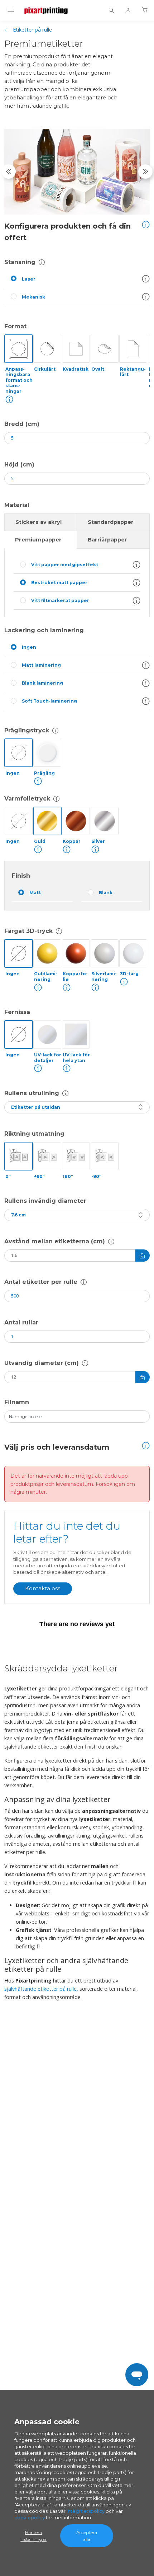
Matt (35, 893)
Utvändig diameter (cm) (42, 1363)
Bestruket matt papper (59, 583)
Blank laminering (42, 683)
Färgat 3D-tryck (28, 931)
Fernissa (17, 1012)
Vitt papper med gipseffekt (65, 565)
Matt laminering (41, 665)
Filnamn (17, 1402)
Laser (29, 279)
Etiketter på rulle (32, 30)
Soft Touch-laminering (49, 701)
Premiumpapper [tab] (38, 540)
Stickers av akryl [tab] (38, 522)
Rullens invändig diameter (45, 1201)
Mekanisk (33, 297)
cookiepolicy (30, 2518)
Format (15, 326)
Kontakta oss (43, 1588)
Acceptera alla (87, 2536)
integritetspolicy (86, 2511)
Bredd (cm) (22, 424)
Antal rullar (21, 1322)
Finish (21, 876)
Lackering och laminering (44, 630)
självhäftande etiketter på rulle (40, 1989)
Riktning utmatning (34, 1134)
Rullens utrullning (32, 1093)
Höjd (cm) (19, 464)
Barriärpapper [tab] (107, 540)
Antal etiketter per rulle (41, 1282)
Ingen (29, 647)
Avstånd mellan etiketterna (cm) (55, 1241)
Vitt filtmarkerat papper (60, 600)
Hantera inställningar (33, 2536)
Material (17, 505)
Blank (106, 893)
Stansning (20, 262)
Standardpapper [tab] (111, 522)
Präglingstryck (27, 730)
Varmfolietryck (27, 799)
